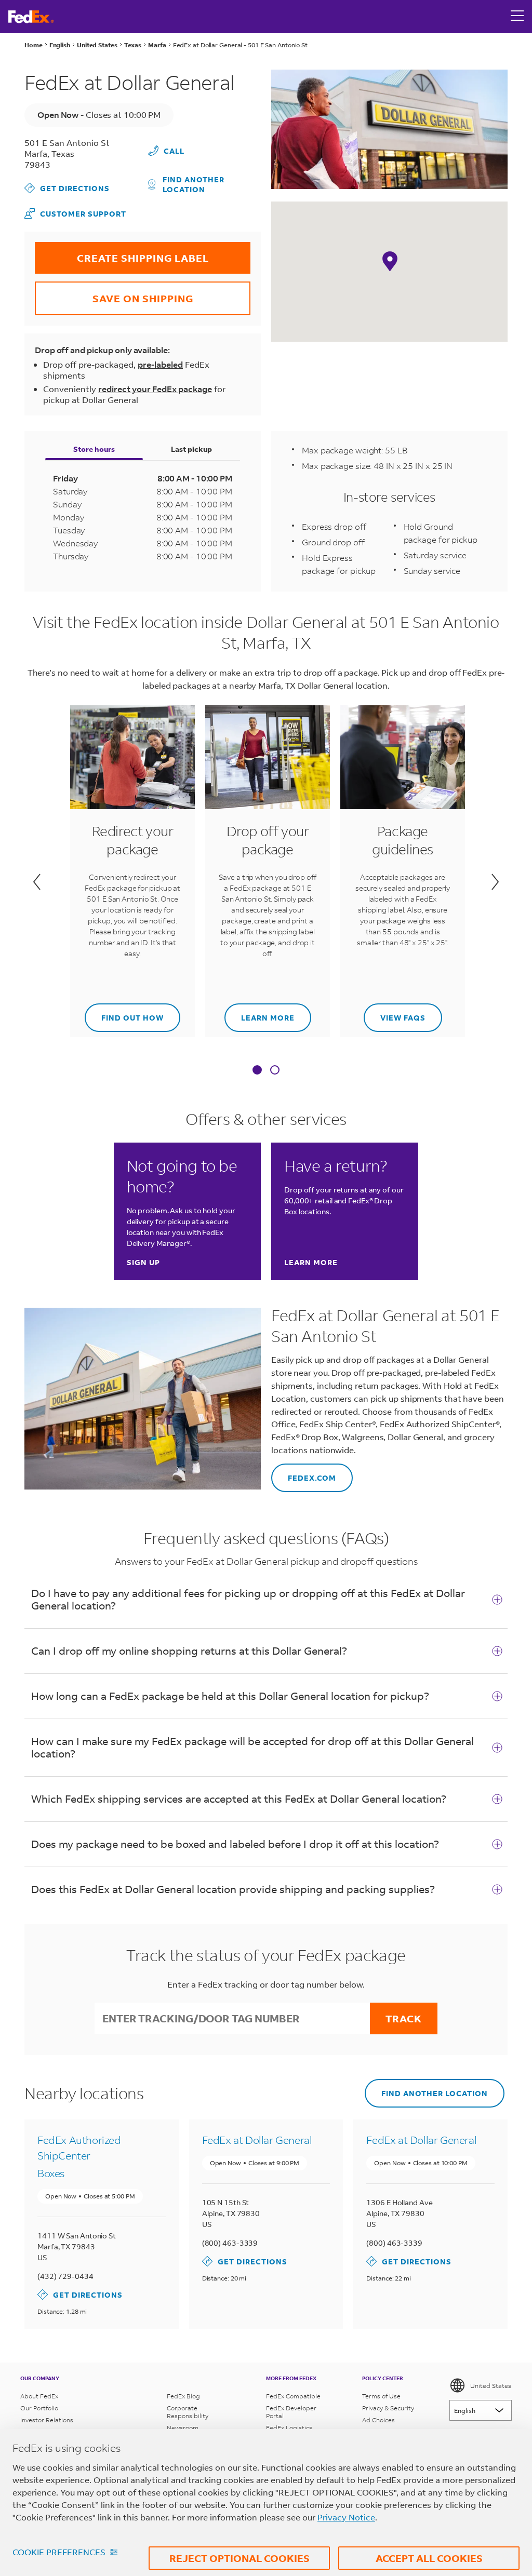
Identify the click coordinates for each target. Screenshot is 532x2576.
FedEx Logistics (289, 2428)
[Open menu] (517, 17)
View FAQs (395, 1013)
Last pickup (191, 449)
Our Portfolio (39, 2408)
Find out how (124, 1013)
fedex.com (304, 1473)
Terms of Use (381, 2396)
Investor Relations (47, 2420)
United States (491, 2386)
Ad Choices (378, 2420)
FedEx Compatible (293, 2396)
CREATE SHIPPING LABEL (122, 253)
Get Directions (67, 188)
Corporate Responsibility (188, 2412)
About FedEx (39, 2396)
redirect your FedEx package (155, 389)
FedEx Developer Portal (291, 2412)
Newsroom (183, 2428)
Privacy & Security (388, 2408)
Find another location (194, 184)
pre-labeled (160, 364)
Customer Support (75, 213)
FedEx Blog (183, 2396)
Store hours (94, 449)
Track (404, 2018)
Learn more (260, 1013)
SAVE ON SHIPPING (114, 293)
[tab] (257, 1071)
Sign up (143, 1262)
